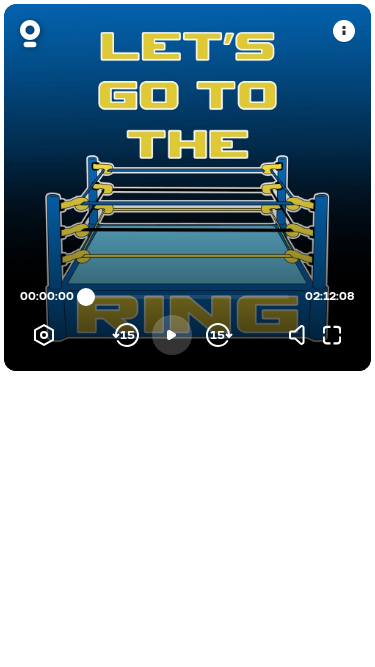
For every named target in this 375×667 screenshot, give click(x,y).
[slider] (86, 297)
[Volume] (302, 335)
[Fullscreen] (332, 335)
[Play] (172, 335)
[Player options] (44, 335)
